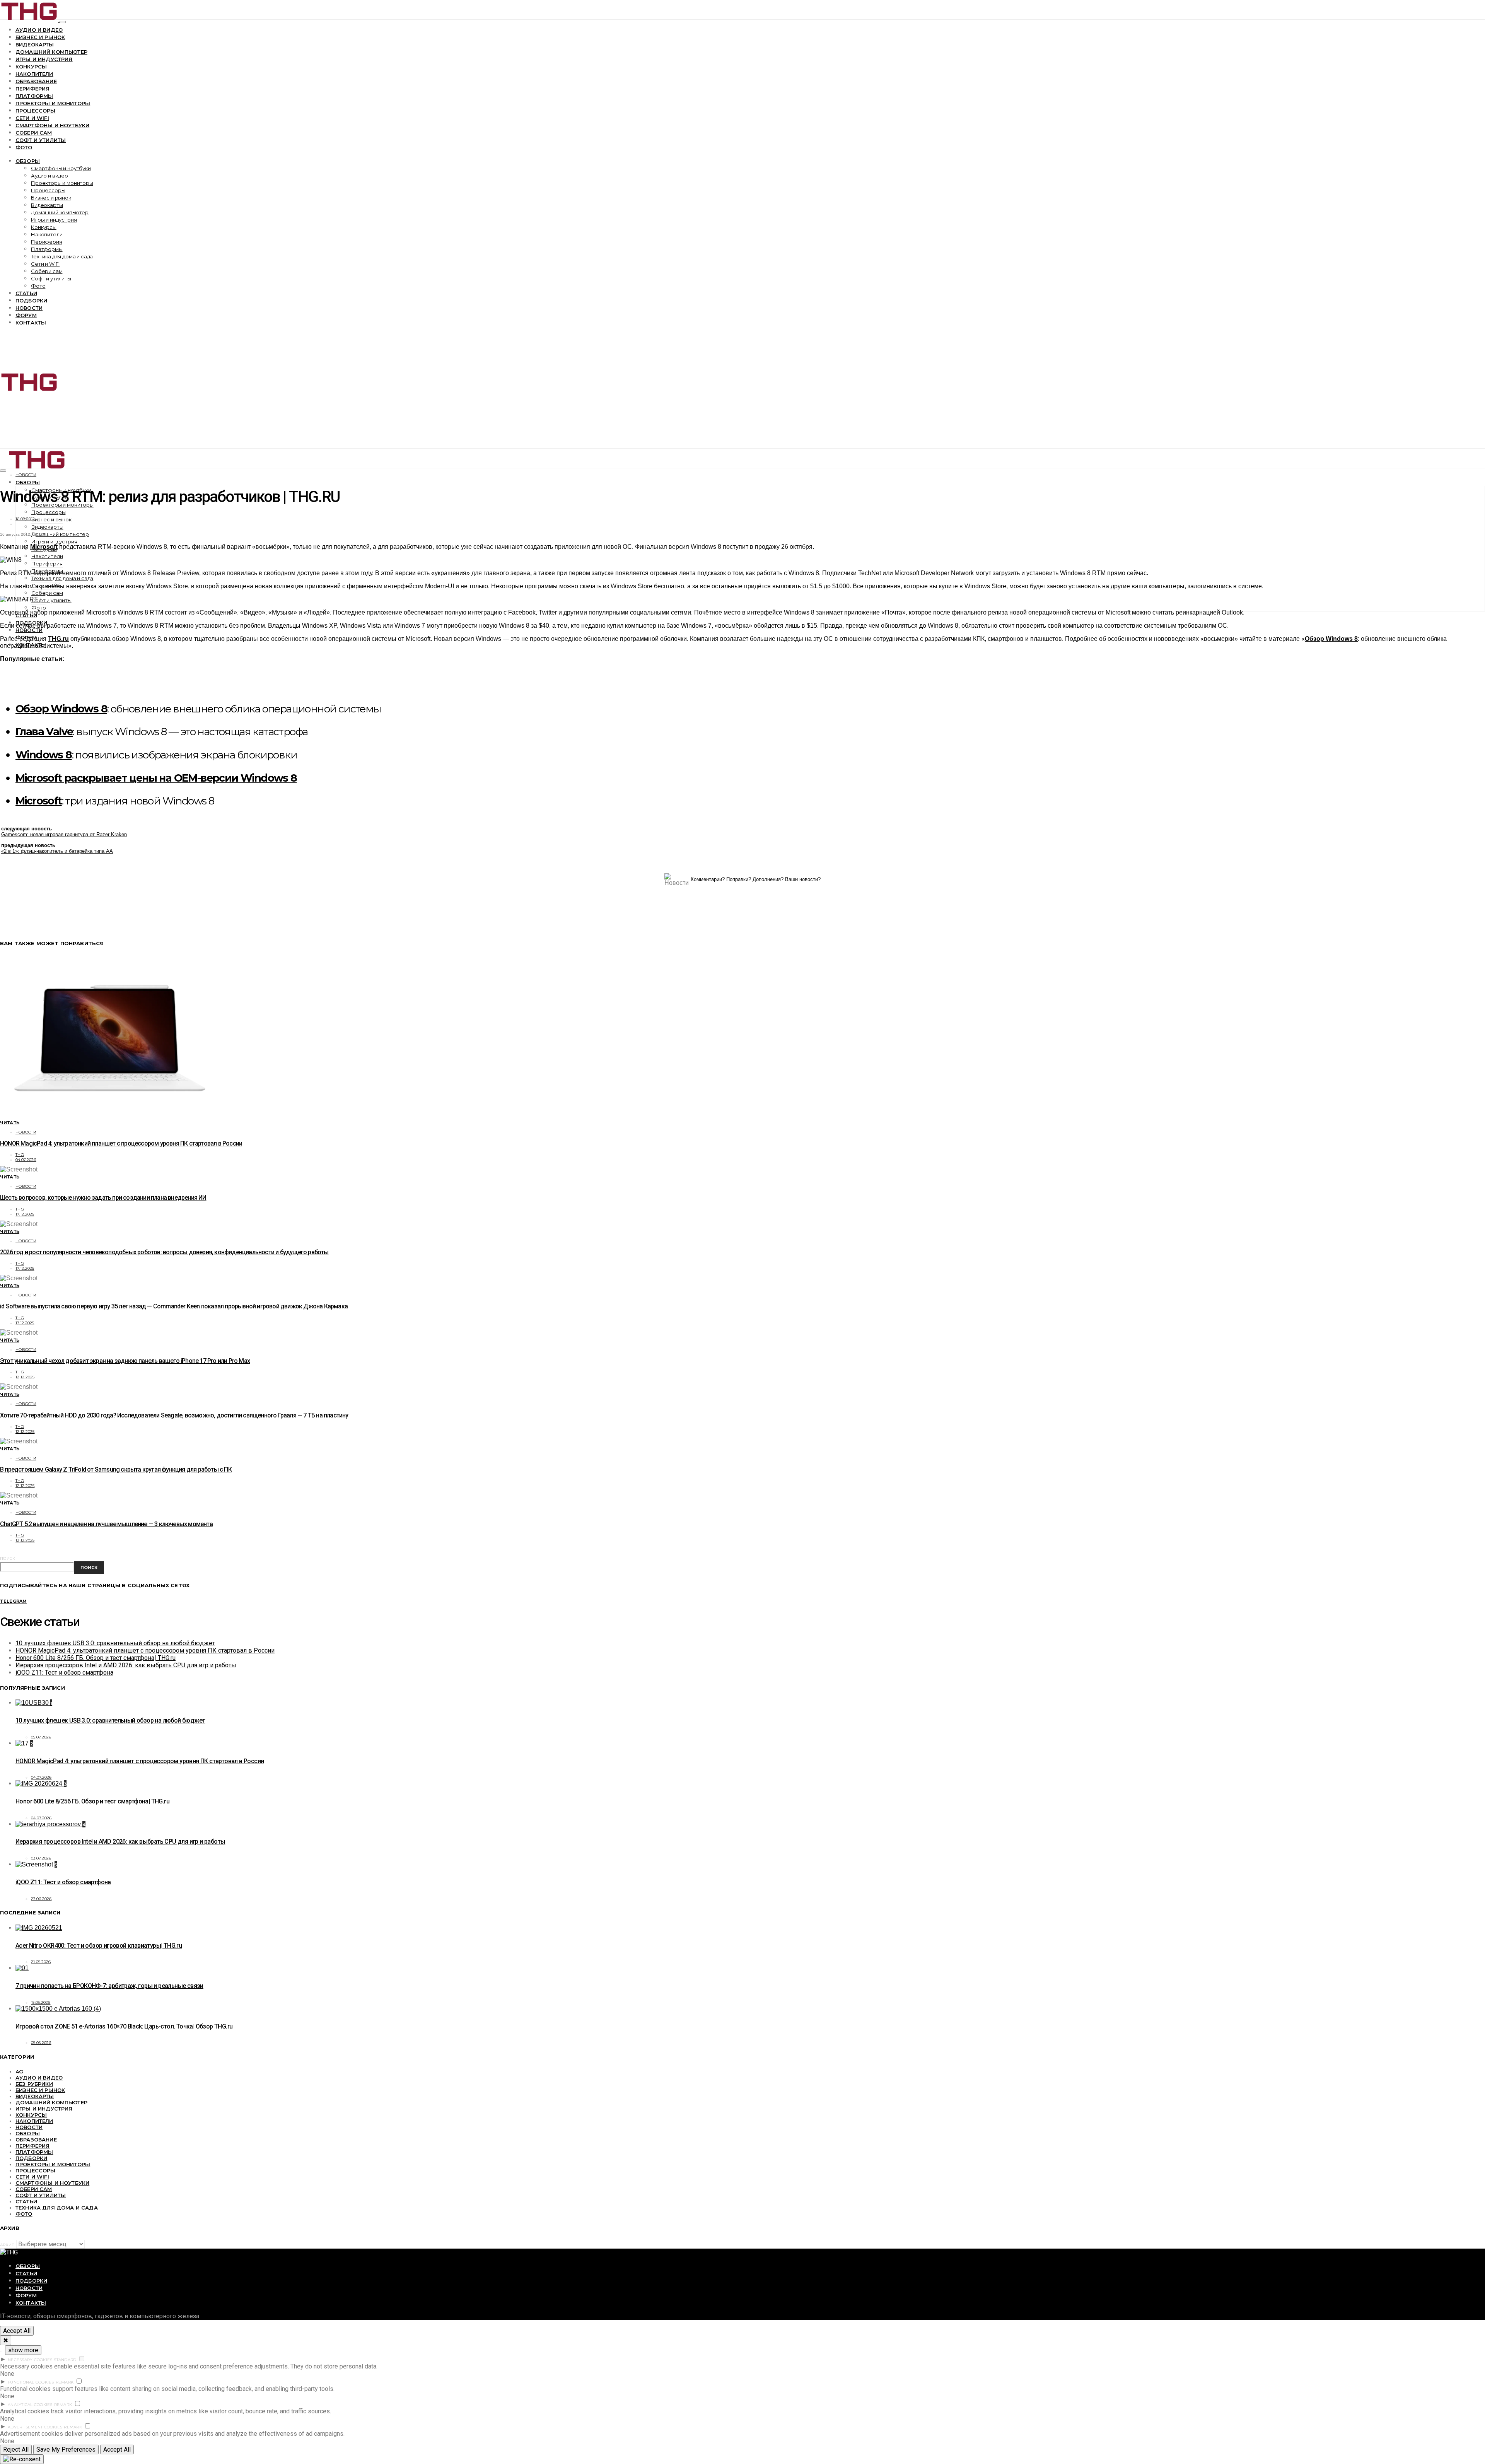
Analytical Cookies (30, 2405)
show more (23, 2350)
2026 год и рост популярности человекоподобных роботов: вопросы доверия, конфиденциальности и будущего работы (164, 1252)
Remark (65, 2382)
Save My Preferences (66, 2449)
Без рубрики (34, 2084)
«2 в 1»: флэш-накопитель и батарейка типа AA (57, 851)
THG (20, 1155)
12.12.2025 (25, 1377)
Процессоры (36, 111)
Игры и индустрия (44, 59)
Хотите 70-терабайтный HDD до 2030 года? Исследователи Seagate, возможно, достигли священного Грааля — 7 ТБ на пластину (174, 1415)
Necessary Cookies (30, 2360)
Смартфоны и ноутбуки (52, 125)
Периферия (32, 89)
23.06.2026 (41, 1899)
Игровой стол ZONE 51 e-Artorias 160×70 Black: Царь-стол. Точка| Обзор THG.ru (124, 2026)
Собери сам (34, 133)
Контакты (31, 323)
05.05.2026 (41, 2043)
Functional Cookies (31, 2382)
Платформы (34, 96)
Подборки (31, 301)
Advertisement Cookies (35, 2427)
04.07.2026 (26, 1160)
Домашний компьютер (51, 52)
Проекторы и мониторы (53, 103)
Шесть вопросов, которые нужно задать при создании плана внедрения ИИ (103, 1198)
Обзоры (28, 161)
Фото (24, 147)
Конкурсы (31, 67)
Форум (26, 315)
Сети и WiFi (32, 118)
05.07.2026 (41, 1737)
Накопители (34, 74)
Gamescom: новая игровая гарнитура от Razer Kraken (64, 834)
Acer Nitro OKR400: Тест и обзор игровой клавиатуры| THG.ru (99, 1946)
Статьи (26, 293)
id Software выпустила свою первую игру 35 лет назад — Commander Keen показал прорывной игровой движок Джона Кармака (174, 1306)
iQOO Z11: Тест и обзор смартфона (64, 1673)
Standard (65, 2360)
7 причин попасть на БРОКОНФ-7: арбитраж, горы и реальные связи (109, 1986)
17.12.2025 (25, 1214)
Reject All (16, 2449)
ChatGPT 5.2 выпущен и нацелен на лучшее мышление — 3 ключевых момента (106, 1524)
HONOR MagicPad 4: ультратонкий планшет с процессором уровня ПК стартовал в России (121, 1143)
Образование (36, 81)
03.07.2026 (41, 1858)
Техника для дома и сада (62, 256)
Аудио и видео (39, 30)
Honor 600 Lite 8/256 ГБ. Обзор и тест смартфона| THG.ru (96, 1658)
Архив (7, 2245)
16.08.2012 (25, 519)
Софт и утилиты (41, 140)
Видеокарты (35, 44)
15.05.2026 (41, 2002)
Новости (29, 308)
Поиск (8, 1558)
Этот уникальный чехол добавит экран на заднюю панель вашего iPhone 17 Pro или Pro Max (125, 1361)
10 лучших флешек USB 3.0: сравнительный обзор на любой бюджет (115, 1643)
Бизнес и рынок (40, 37)
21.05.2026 (41, 1962)
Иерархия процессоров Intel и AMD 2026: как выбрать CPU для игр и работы (126, 1665)
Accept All (17, 2331)
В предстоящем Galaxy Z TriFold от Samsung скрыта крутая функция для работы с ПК (116, 1469)
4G (19, 2071)
